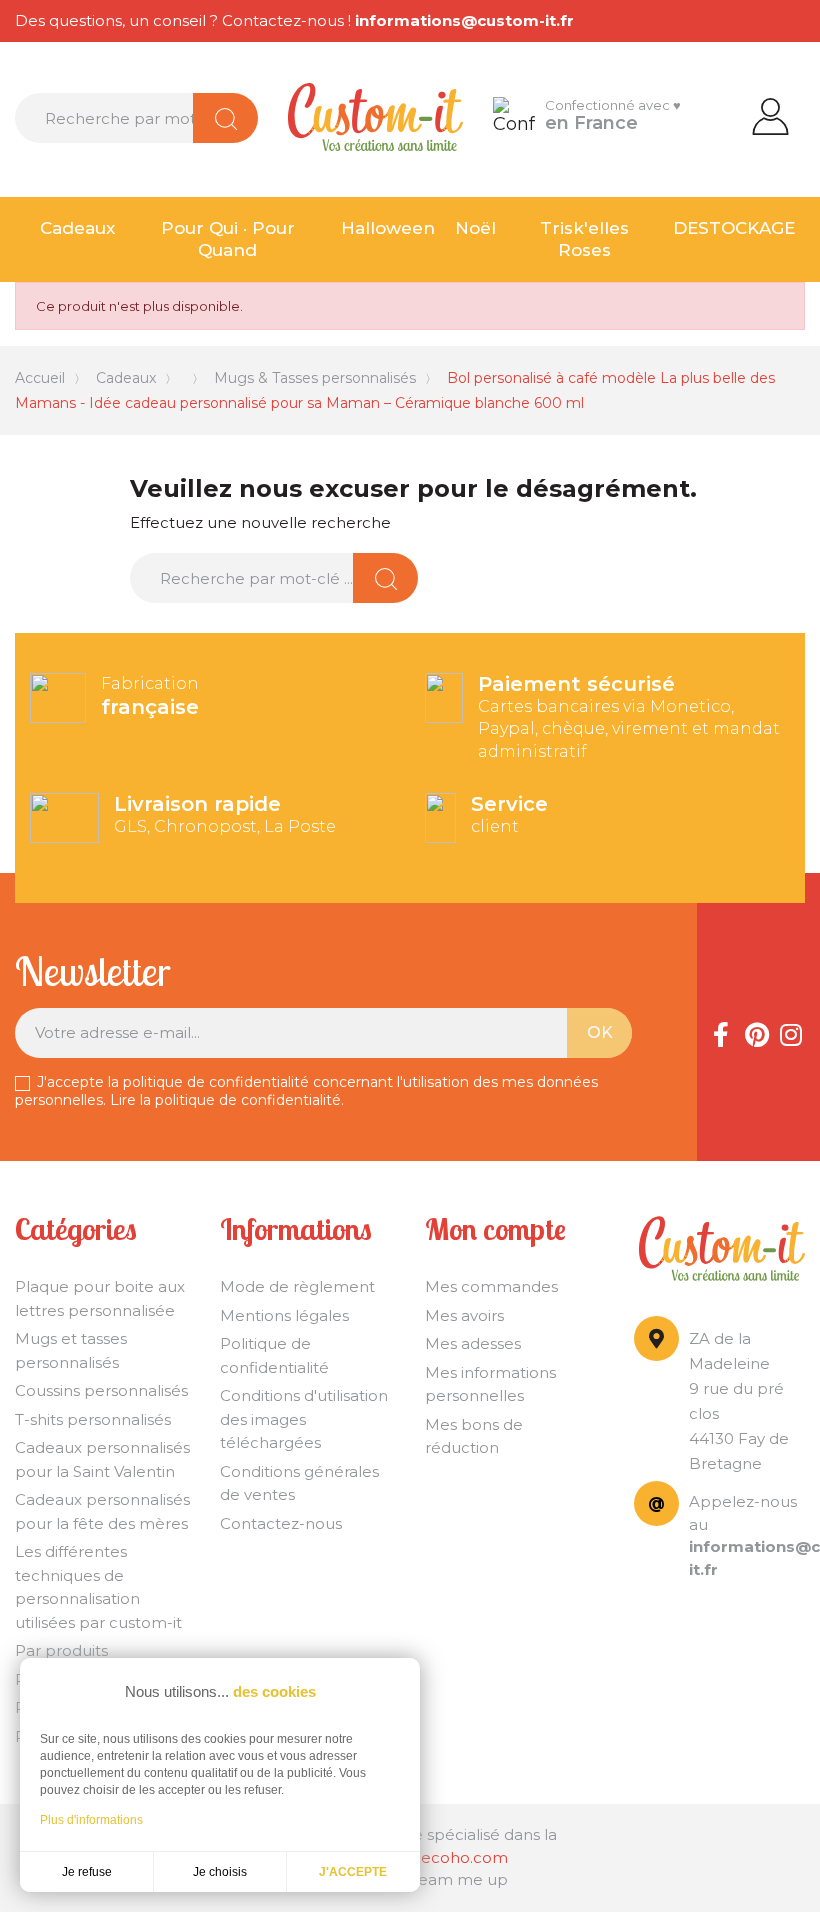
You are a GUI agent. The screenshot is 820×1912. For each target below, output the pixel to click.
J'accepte (353, 1872)
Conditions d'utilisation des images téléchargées (304, 1419)
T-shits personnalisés (93, 1419)
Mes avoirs (464, 1315)
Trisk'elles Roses (584, 239)
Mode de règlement (297, 1286)
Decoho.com (458, 1857)
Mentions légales (284, 1315)
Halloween (388, 228)
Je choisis (220, 1872)
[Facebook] (721, 1032)
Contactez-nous (281, 1523)
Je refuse (87, 1872)
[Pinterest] (756, 1032)
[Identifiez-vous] (770, 115)
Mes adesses (473, 1343)
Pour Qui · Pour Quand (228, 239)
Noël (475, 228)
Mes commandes (491, 1286)
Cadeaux (77, 228)
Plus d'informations (91, 1820)
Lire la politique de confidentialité (225, 1100)
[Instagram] (791, 1032)
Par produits (61, 1650)
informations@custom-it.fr (464, 20)
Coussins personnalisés (101, 1390)
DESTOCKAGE (734, 228)
